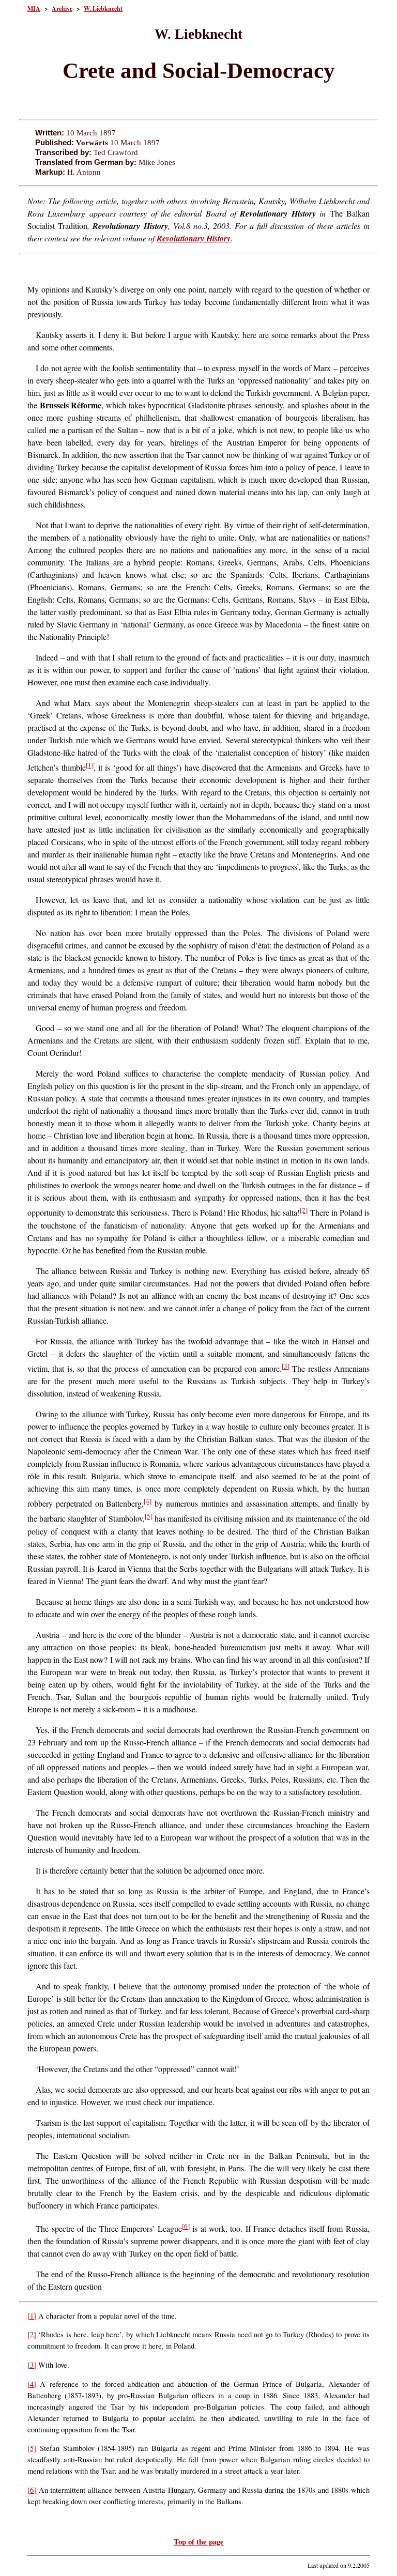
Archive (62, 9)
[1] (90, 765)
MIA (34, 9)
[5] (149, 1516)
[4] (148, 1501)
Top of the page (199, 2542)
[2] (304, 1210)
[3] (286, 1366)
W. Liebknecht (103, 9)
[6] (186, 2226)
